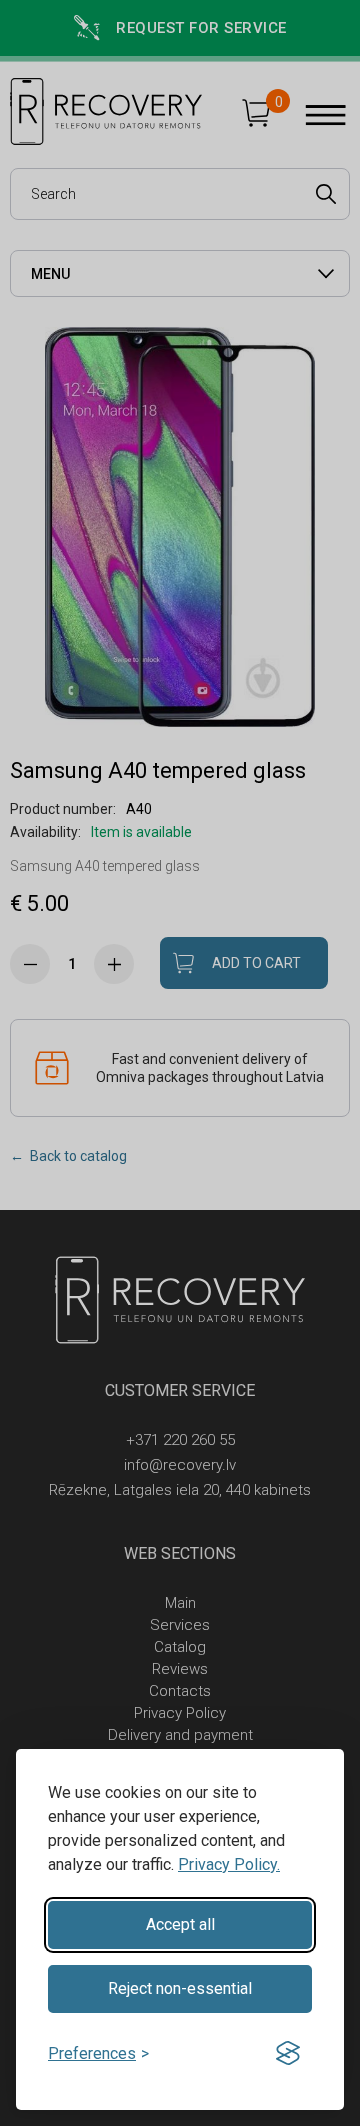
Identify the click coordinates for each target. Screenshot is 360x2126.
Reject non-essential (180, 1988)
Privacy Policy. (229, 1864)
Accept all (180, 1924)
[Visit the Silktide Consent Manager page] (288, 2054)
